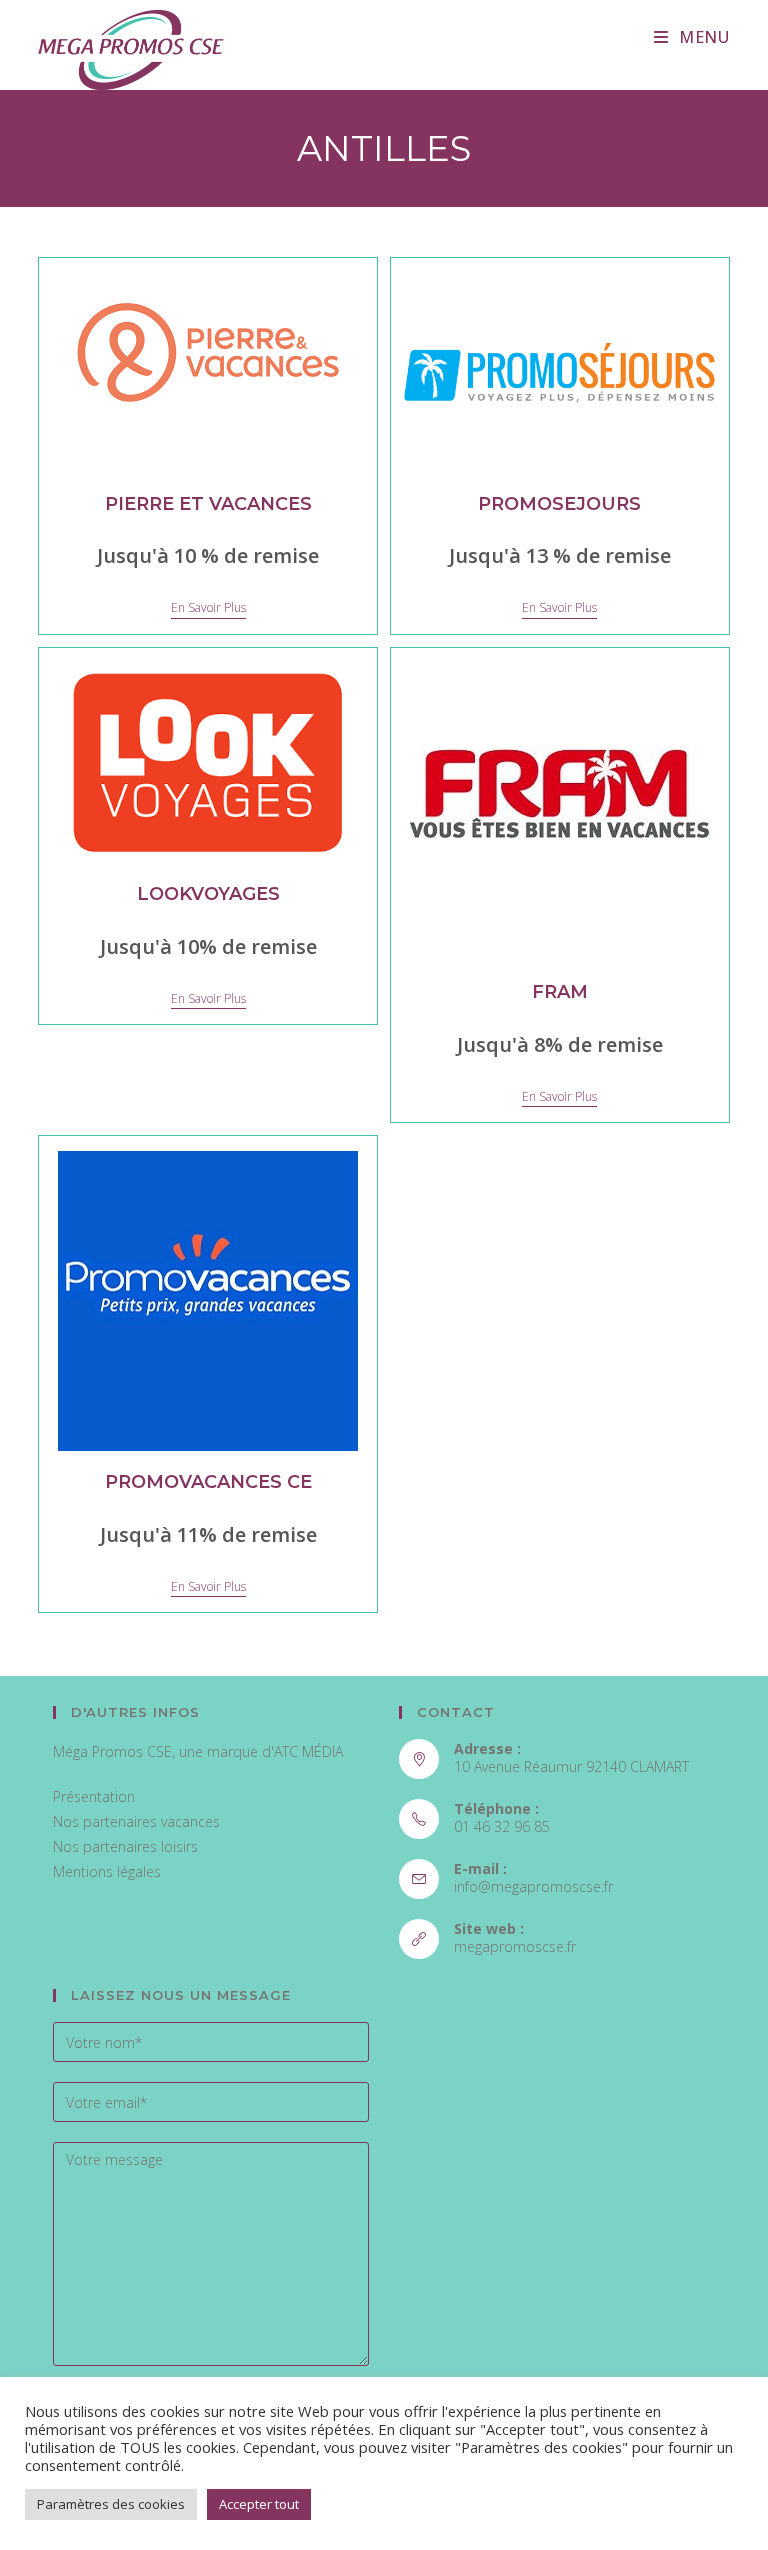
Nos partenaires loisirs (125, 1846)
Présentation (94, 1796)
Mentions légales (107, 1871)
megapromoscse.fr (515, 1946)
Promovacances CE (208, 1482)
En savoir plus (208, 608)
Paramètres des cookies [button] (111, 2504)
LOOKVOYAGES (208, 894)
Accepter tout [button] (259, 2504)
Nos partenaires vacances (136, 1821)
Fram (560, 992)
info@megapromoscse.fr (533, 1886)
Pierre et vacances (208, 504)
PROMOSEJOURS (559, 504)
